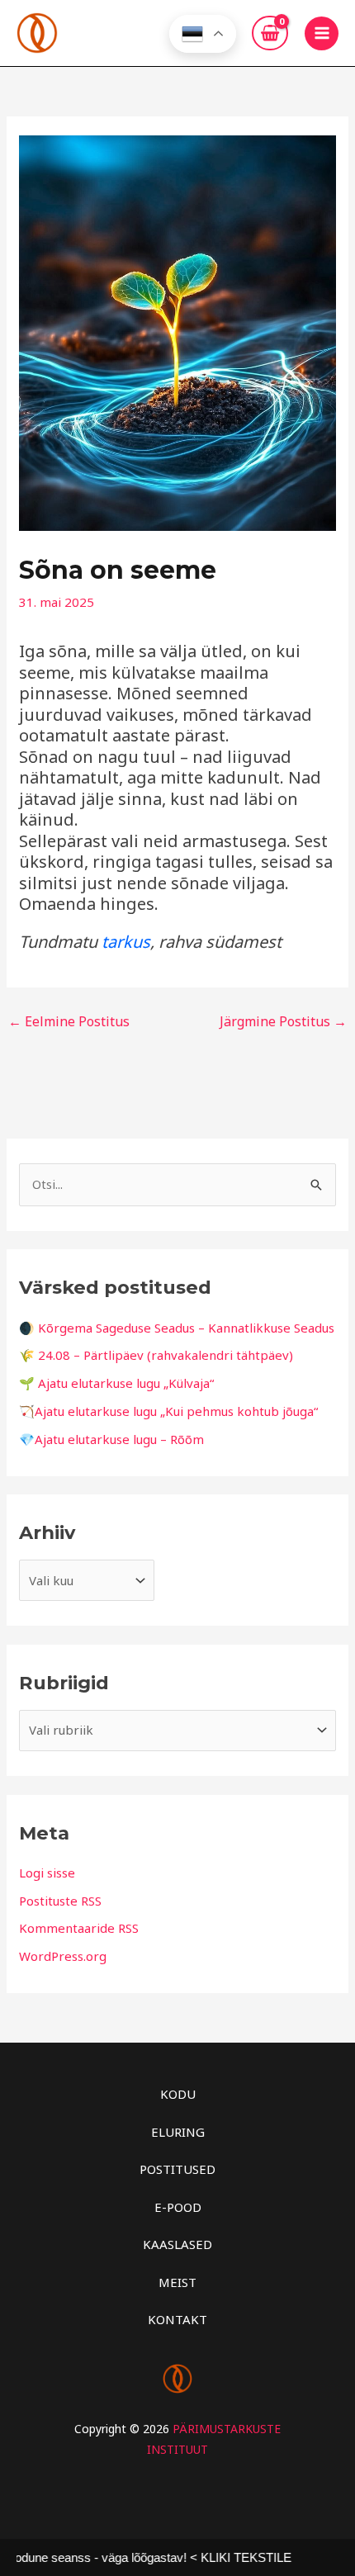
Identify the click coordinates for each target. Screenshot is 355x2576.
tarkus (126, 942)
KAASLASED (177, 2244)
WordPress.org (63, 1956)
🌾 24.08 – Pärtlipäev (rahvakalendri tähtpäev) (156, 1355)
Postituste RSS (60, 1901)
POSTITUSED (177, 2169)
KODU (178, 2094)
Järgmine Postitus (283, 1021)
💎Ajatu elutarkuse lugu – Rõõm (111, 1439)
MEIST (177, 2282)
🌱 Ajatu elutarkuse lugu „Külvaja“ (116, 1383)
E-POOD (178, 2207)
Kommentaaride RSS (79, 1928)
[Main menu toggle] (322, 33)
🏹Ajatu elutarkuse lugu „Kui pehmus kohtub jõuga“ (168, 1411)
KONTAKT (177, 2319)
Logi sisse (47, 1873)
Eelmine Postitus (69, 1021)
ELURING (178, 2132)
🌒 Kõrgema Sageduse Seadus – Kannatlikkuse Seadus (177, 1328)
